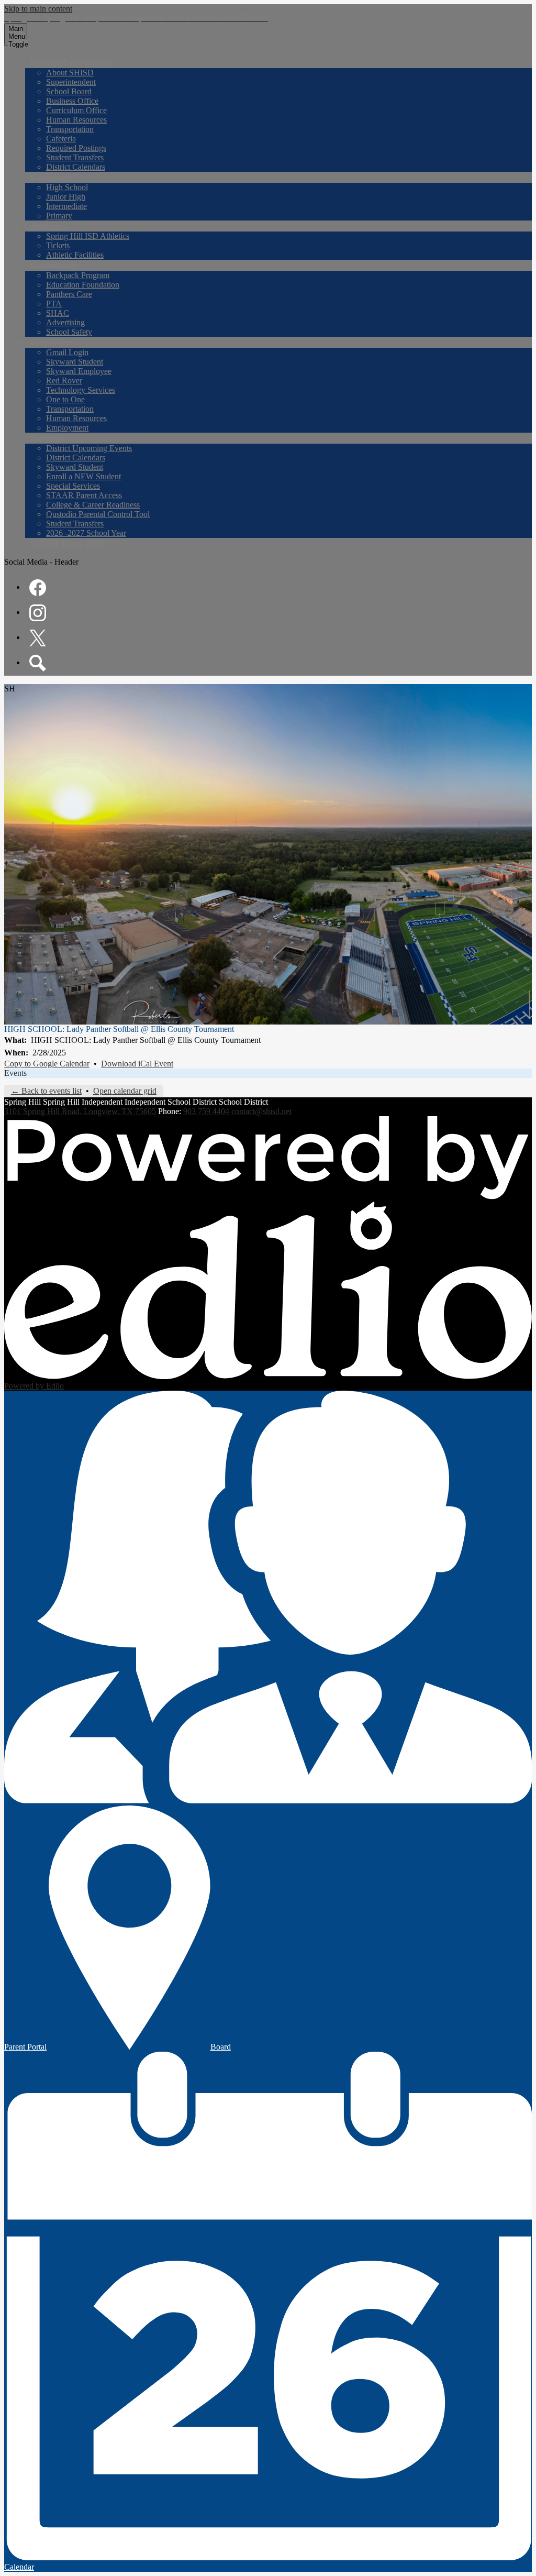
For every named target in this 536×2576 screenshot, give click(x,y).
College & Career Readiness (93, 505)
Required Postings (76, 148)
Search (38, 663)
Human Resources (76, 120)
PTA (54, 304)
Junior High (66, 197)
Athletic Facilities (75, 255)
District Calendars (76, 167)
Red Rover (64, 381)
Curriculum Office (76, 110)
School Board (69, 91)
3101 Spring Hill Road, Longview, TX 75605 (80, 1111)
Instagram (38, 613)
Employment (67, 428)
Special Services (73, 486)
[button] (71, 62)
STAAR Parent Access (84, 495)
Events (15, 1073)
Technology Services (81, 390)
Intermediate (66, 206)
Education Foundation (83, 285)
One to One (65, 399)
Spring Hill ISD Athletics (88, 236)
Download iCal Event (137, 1064)
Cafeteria (61, 139)
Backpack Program (78, 275)
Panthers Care (69, 294)
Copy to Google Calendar (47, 1064)
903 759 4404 (206, 1111)
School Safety (69, 332)
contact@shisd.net (261, 1111)
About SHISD (70, 73)
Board (221, 2047)
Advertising (65, 322)
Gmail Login (67, 352)
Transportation (70, 129)
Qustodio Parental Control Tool (98, 514)
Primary (59, 216)
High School (67, 187)
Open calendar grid (125, 1091)
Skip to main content (38, 9)
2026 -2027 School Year (86, 533)
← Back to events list (46, 1091)
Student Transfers (75, 157)
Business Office (72, 101)
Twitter (38, 638)
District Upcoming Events (89, 448)
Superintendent (71, 82)
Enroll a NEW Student (83, 476)
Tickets (58, 245)
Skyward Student (75, 362)
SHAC (58, 313)
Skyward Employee (79, 371)
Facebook (38, 588)
